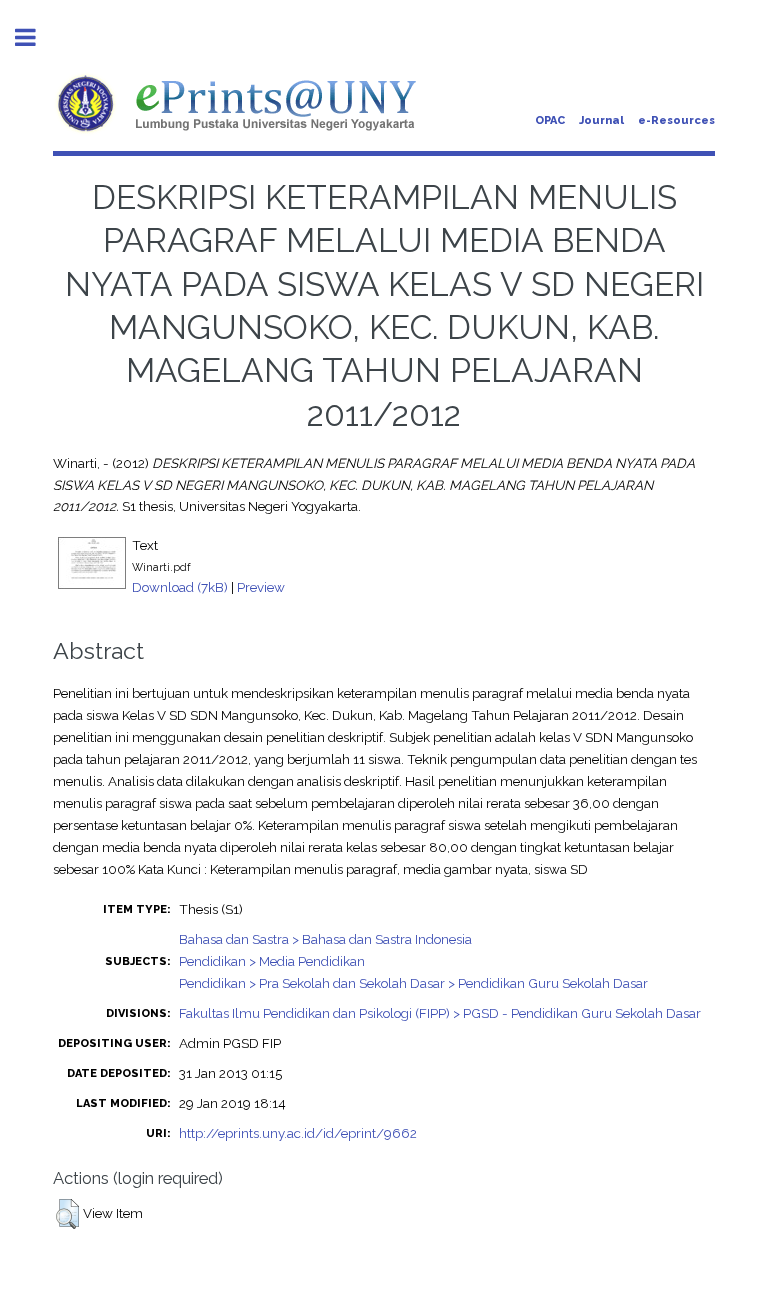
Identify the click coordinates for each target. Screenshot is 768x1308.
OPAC (550, 120)
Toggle (36, 37)
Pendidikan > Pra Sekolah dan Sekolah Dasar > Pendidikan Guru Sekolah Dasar (413, 983)
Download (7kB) (180, 587)
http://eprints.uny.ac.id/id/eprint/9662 (298, 1133)
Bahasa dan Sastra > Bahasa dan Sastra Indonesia (325, 939)
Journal (601, 120)
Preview (261, 587)
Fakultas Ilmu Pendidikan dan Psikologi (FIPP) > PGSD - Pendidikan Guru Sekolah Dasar (440, 1013)
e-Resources (676, 120)
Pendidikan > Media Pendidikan (272, 961)
